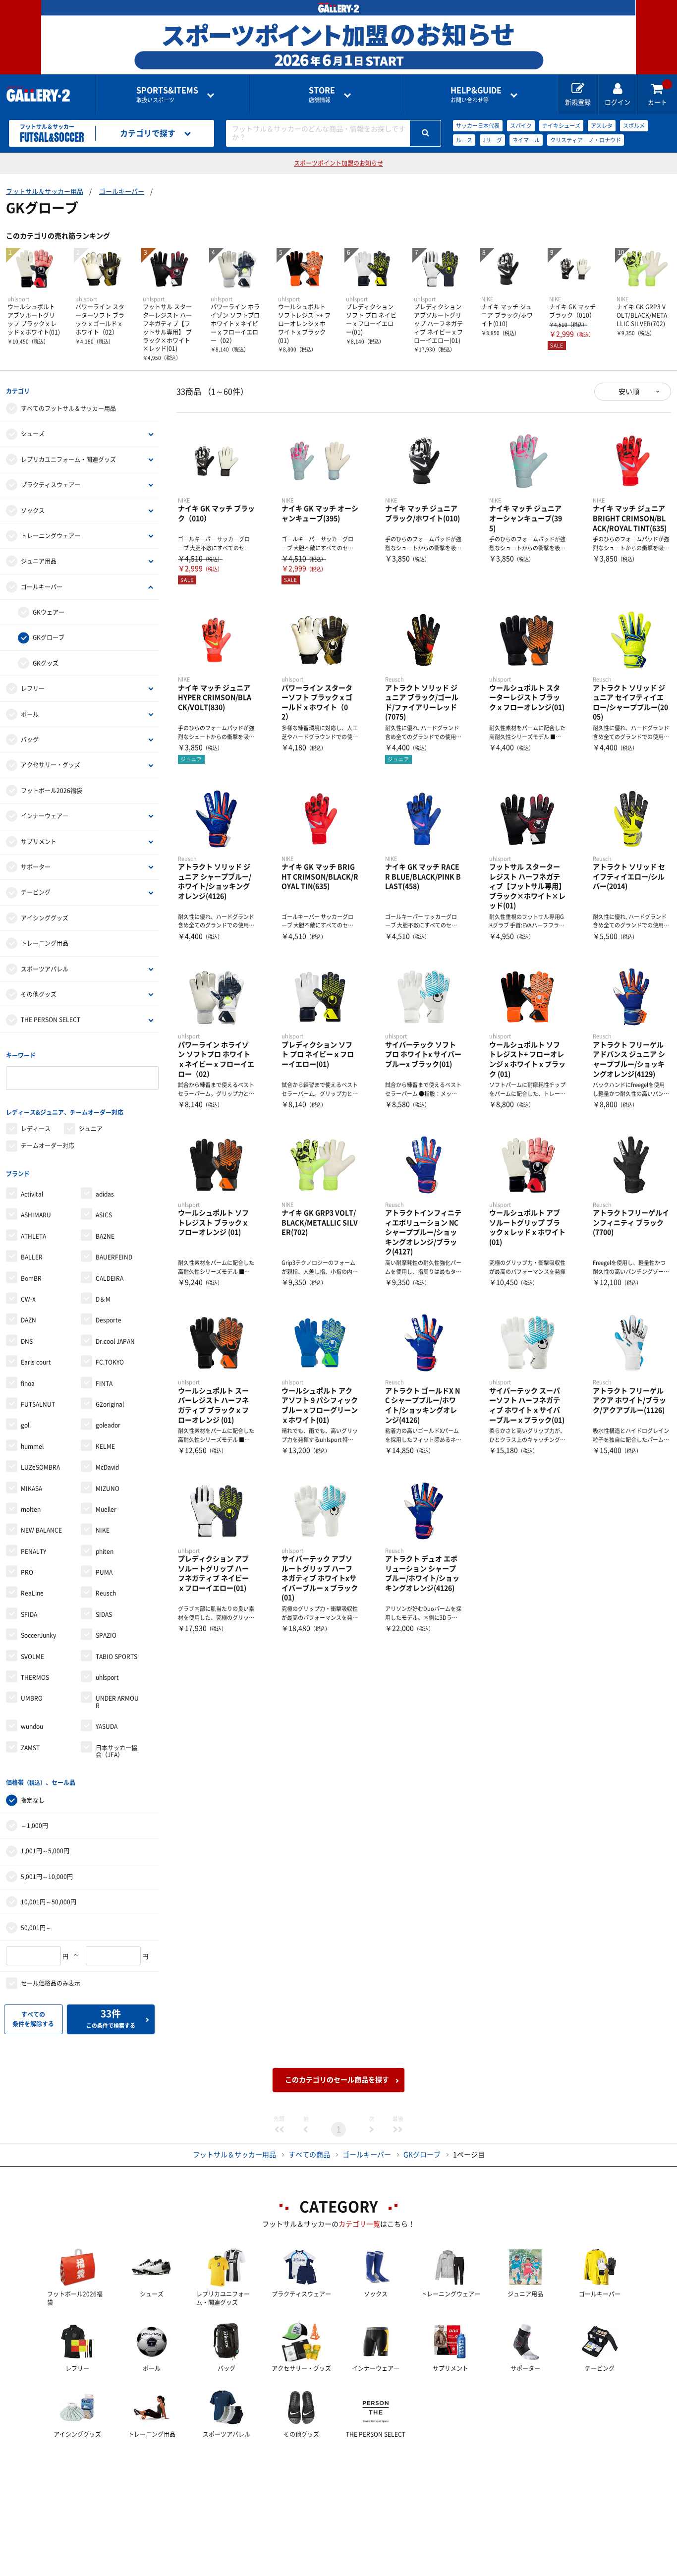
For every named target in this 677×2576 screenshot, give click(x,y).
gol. (26, 1425)
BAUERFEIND (114, 1257)
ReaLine (32, 1593)
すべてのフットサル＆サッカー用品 (68, 408)
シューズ (33, 434)
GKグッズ (46, 663)
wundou (32, 1726)
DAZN (28, 1320)
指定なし (33, 1800)
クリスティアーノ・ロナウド (586, 140)
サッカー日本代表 (478, 126)
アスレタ (602, 126)
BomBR (31, 1278)
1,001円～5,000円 (45, 1851)
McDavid (107, 1467)
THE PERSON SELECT (51, 1020)
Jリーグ (492, 140)
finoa (28, 1383)
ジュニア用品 (39, 561)
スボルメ (634, 126)
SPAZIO (106, 1635)
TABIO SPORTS (116, 1657)
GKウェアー (49, 612)
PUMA (104, 1572)
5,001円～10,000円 (47, 1877)
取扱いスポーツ (167, 94)
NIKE (103, 1530)
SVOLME (32, 1657)
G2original (110, 1404)
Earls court (36, 1362)
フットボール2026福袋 (52, 791)
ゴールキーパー (122, 192)
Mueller (106, 1509)
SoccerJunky (38, 1635)
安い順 (629, 392)
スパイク (521, 126)
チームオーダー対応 (48, 1145)
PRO (27, 1572)
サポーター (36, 867)
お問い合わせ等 (476, 94)
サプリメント (39, 842)
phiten (105, 1551)
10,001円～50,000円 (49, 1902)
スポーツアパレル (45, 969)
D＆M (103, 1299)
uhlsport (107, 1677)
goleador (108, 1425)
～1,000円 (34, 1826)
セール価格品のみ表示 (51, 1983)
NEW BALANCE (41, 1530)
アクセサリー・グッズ (51, 765)
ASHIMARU (36, 1215)
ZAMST (30, 1748)
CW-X (28, 1299)
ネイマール (526, 140)
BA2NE (105, 1236)
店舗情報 (322, 94)
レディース (36, 1129)
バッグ (30, 740)
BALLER (32, 1257)
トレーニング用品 (45, 943)
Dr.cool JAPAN (115, 1341)
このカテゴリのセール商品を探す (337, 2080)
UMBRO (32, 1698)
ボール (30, 714)
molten (31, 1509)
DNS (27, 1341)
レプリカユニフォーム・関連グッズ (68, 459)
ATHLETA (33, 1236)
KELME (105, 1446)
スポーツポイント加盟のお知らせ (338, 163)
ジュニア (91, 1129)
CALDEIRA (110, 1278)
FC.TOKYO (110, 1362)
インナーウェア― (45, 816)
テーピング (36, 892)
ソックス (33, 511)
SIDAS (104, 1614)
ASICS (104, 1215)
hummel (32, 1446)
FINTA (104, 1383)
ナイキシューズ (561, 126)
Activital (32, 1194)
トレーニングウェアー (51, 536)
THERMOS (35, 1677)
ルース (464, 140)
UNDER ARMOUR (117, 1702)
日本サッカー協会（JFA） (116, 1751)
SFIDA (29, 1614)
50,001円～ (36, 1928)
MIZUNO (108, 1488)
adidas (105, 1194)
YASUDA (107, 1726)
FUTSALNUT (38, 1404)
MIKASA (31, 1488)
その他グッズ (39, 994)
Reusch (106, 1593)
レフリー (33, 688)
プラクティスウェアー (51, 485)
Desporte (109, 1320)
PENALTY (33, 1551)
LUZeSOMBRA (40, 1467)
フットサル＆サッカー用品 (45, 192)
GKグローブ (49, 637)
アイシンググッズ (45, 918)
